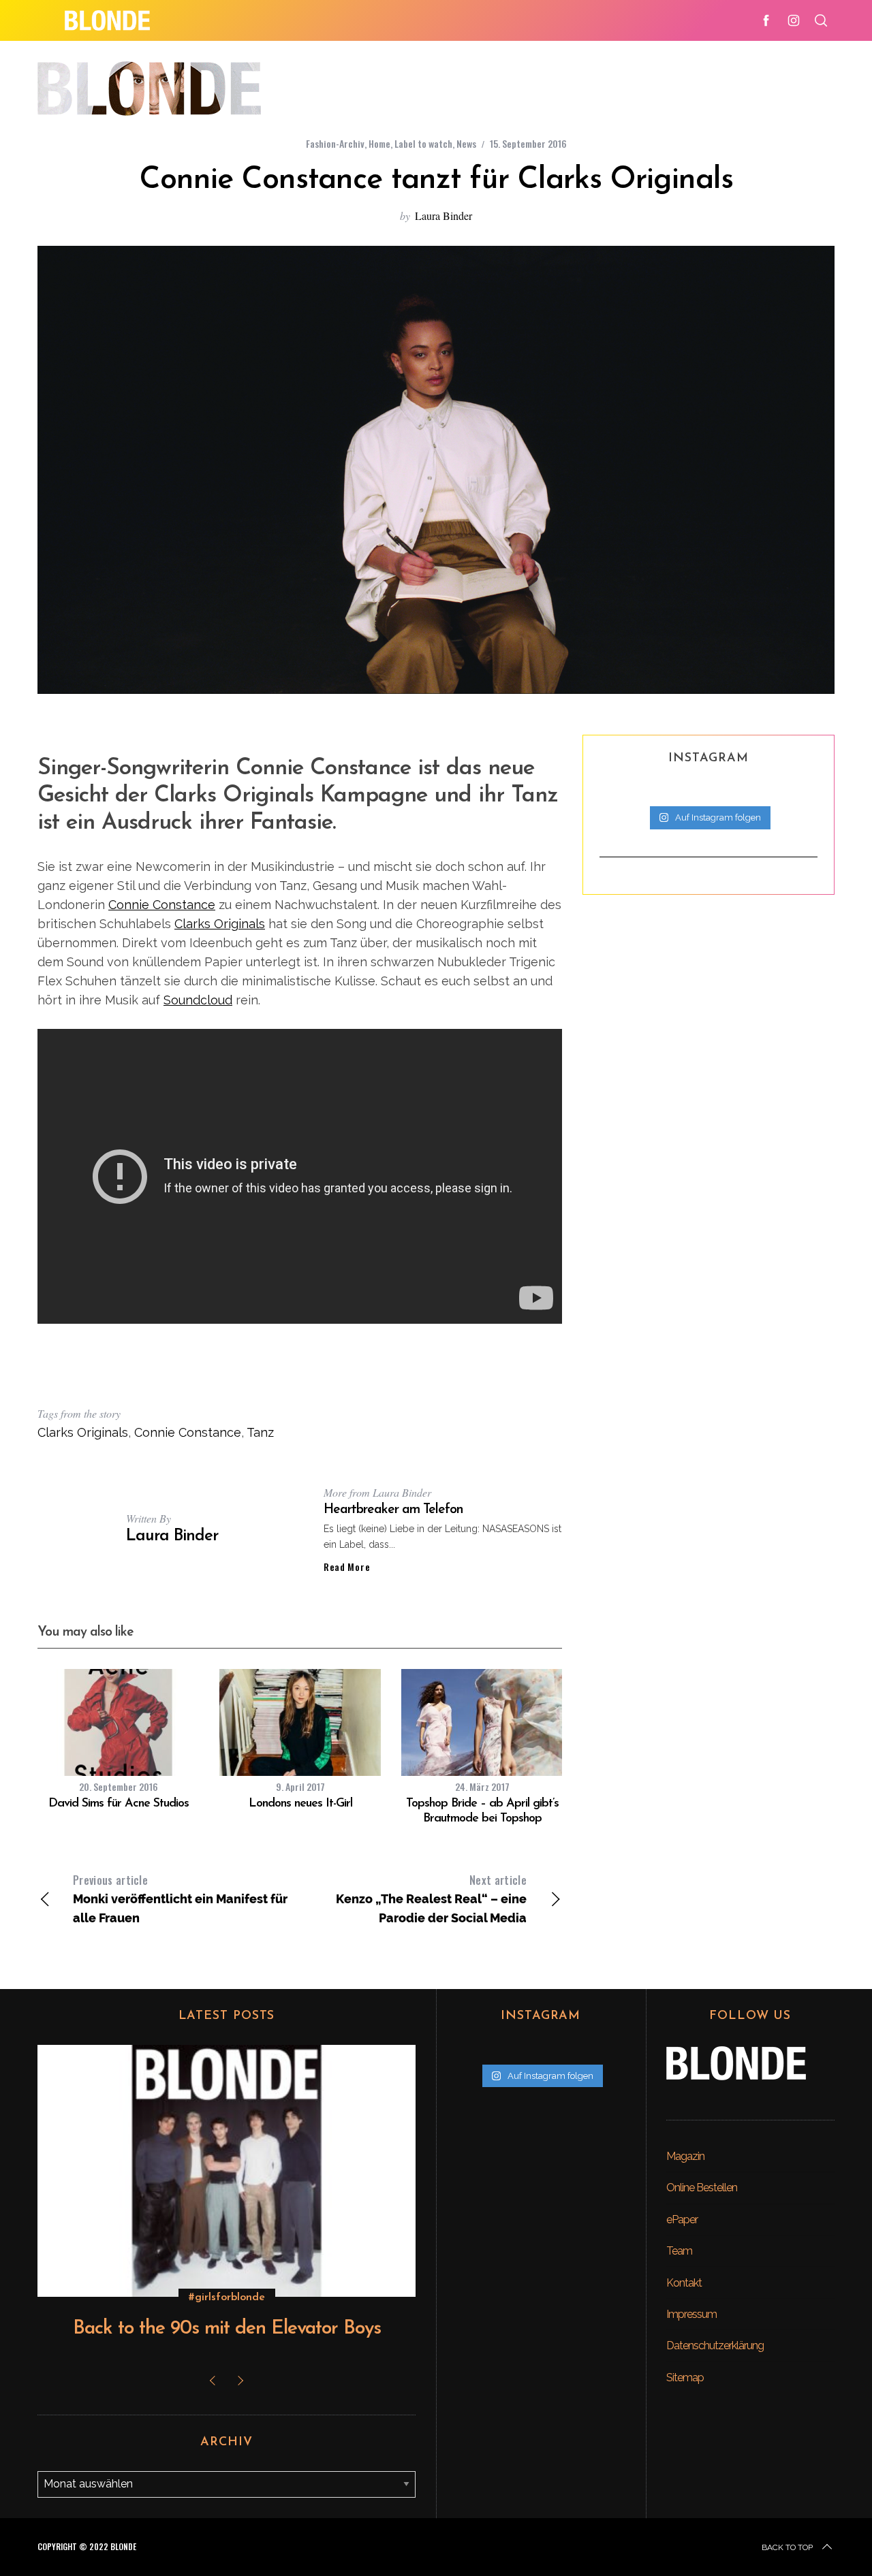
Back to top (787, 2547)
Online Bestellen (702, 2188)
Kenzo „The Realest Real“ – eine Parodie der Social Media (431, 1898)
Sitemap (685, 2378)
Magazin (685, 2156)
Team (679, 2251)
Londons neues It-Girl (300, 1804)
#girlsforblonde (227, 2297)
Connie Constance (162, 905)
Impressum (691, 2314)
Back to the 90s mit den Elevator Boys (227, 2329)
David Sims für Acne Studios (119, 1804)
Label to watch (423, 143)
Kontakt (684, 2283)
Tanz (260, 1432)
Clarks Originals (220, 924)
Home (379, 143)
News (466, 143)
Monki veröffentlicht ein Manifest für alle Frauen (180, 1898)
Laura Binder (443, 216)
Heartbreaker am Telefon (393, 1510)
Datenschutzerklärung (715, 2346)
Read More (347, 1567)
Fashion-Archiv (335, 143)
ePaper (682, 2220)
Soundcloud (198, 1000)
